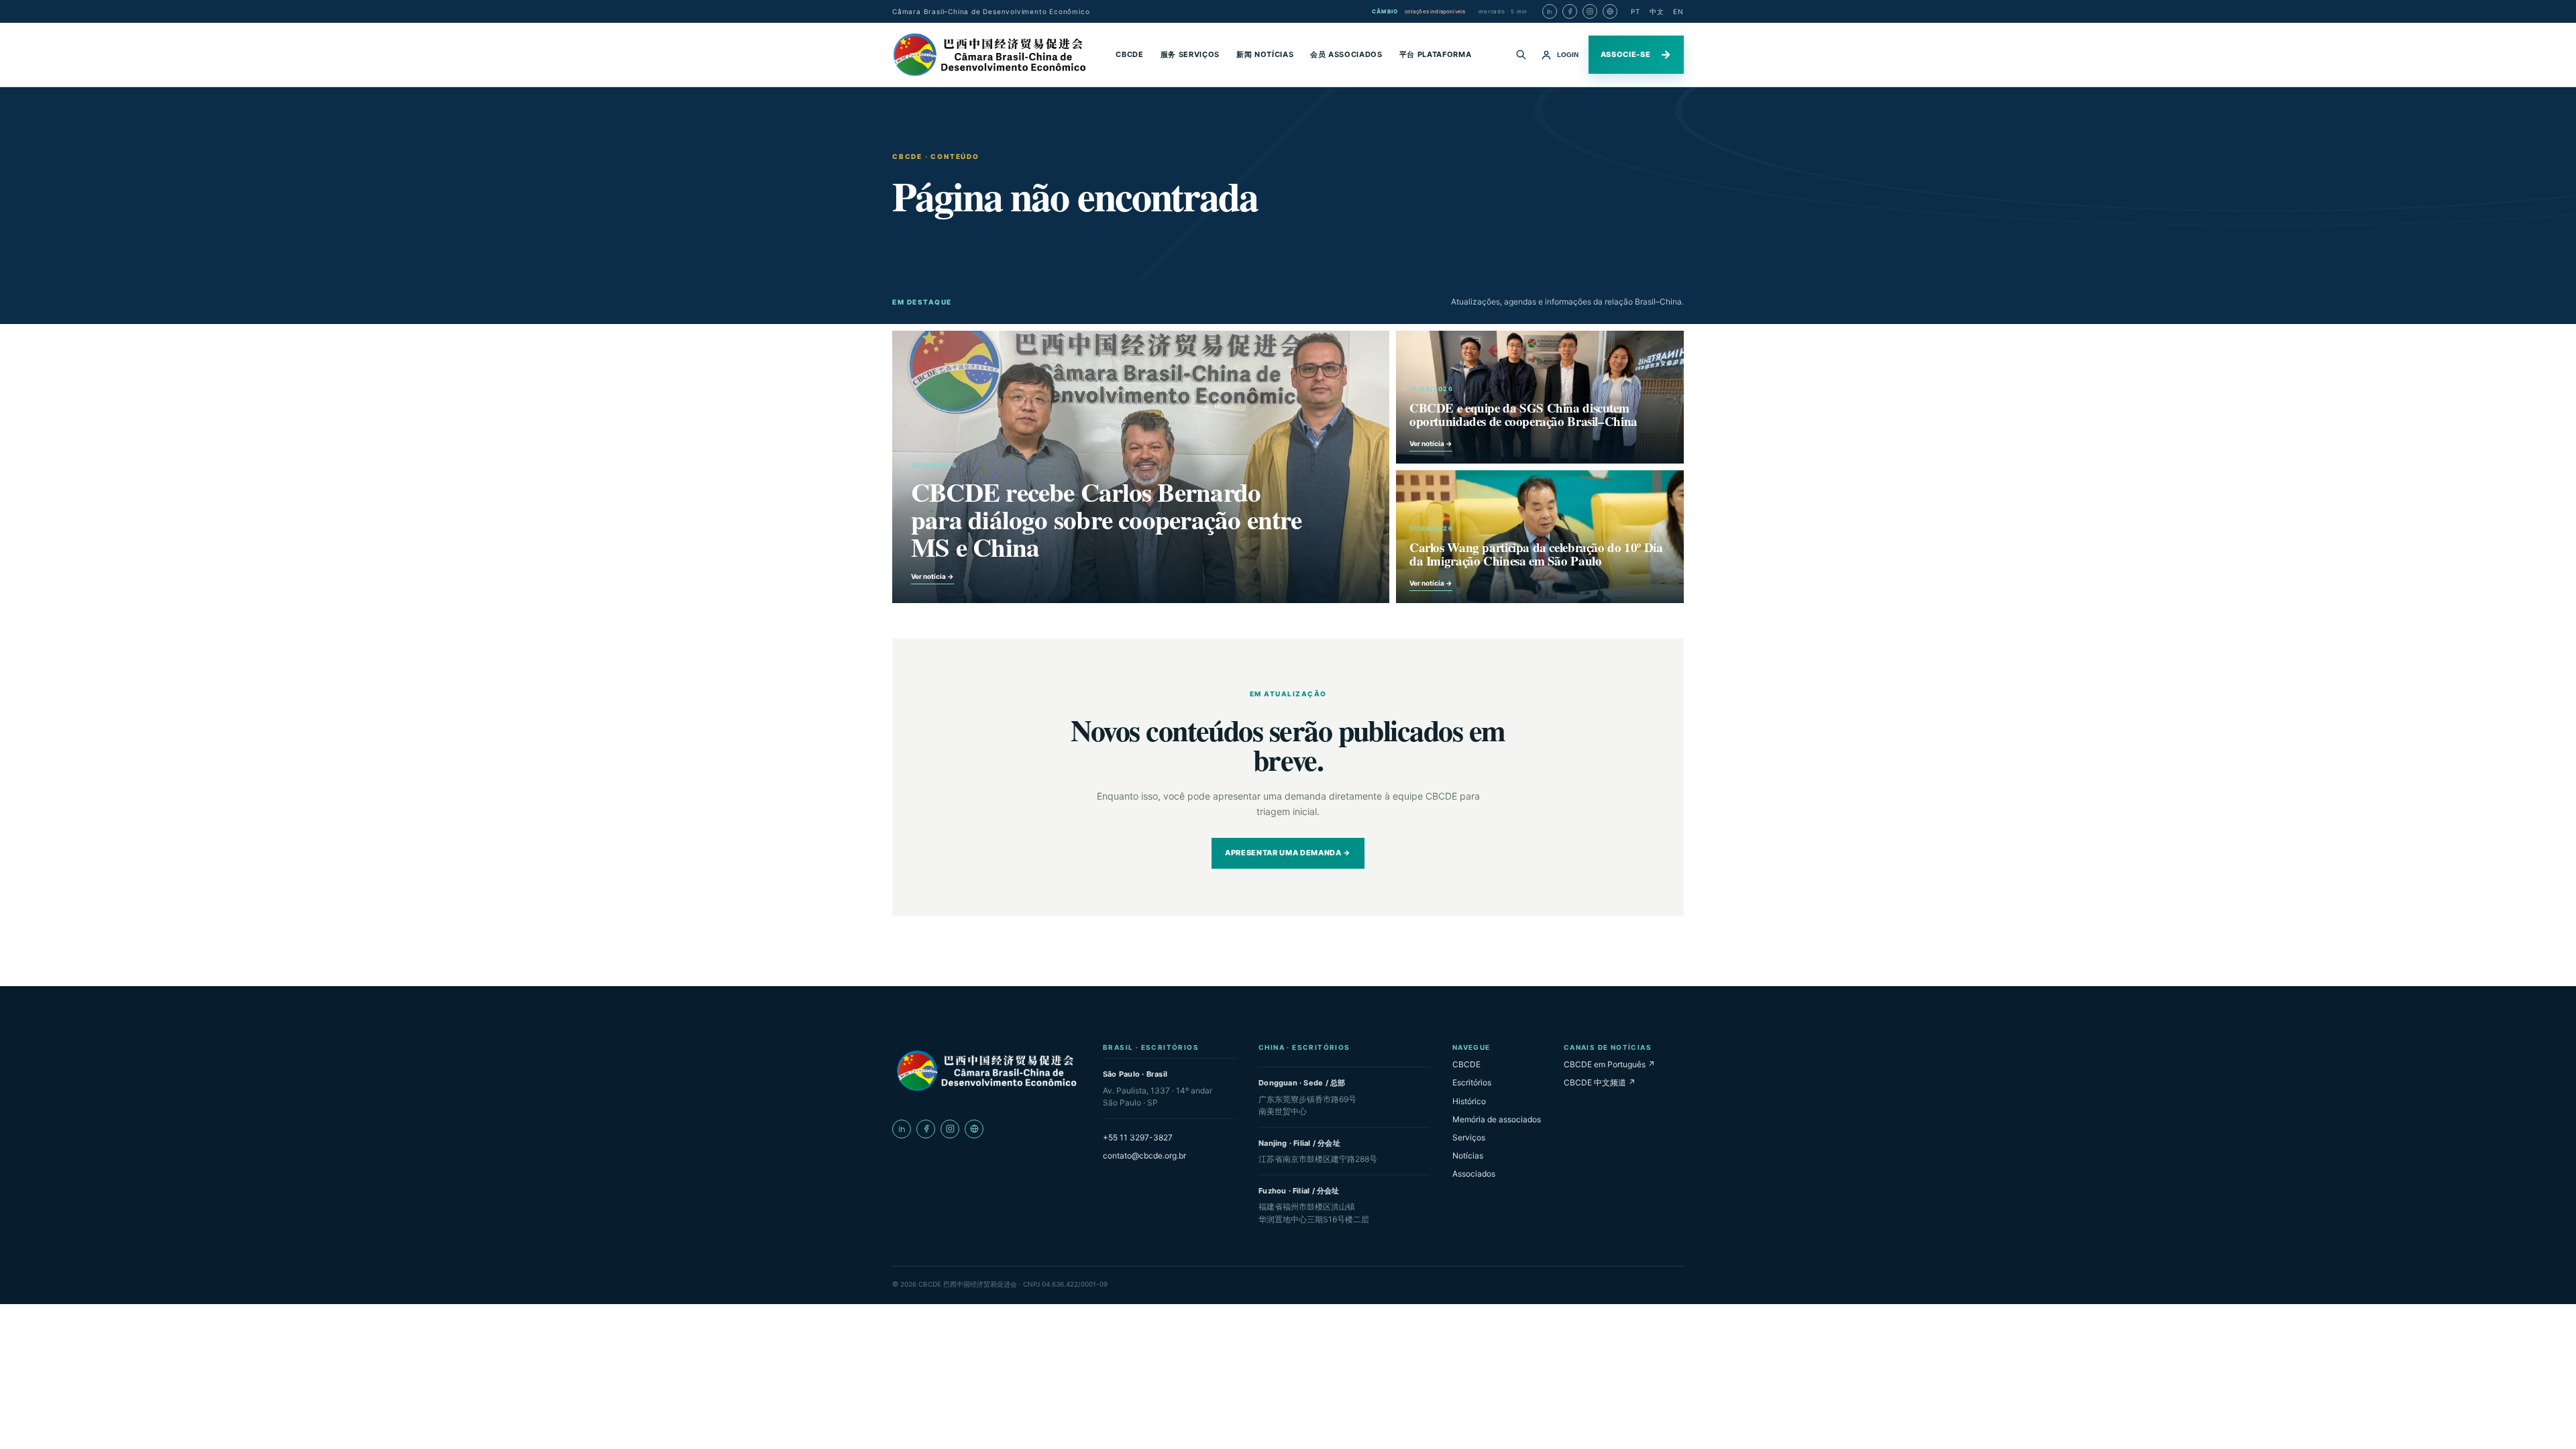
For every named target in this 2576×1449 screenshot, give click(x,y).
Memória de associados (1497, 1119)
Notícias (1468, 1156)
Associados (1474, 1174)
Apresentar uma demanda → (1288, 853)
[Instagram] (1590, 11)
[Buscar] (1521, 54)
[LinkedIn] (1550, 11)
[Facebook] (1570, 11)
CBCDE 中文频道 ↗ (1600, 1082)
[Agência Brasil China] (1610, 11)
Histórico (1469, 1101)
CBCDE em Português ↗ (1609, 1064)
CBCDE (1129, 54)
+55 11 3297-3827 (1138, 1137)
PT (1635, 11)
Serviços (1469, 1137)
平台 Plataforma (1436, 54)
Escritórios (1472, 1082)
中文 (1657, 11)
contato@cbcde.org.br (1144, 1156)
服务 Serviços (1190, 54)
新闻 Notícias (1265, 54)
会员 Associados (1346, 54)
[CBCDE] (986, 1071)
